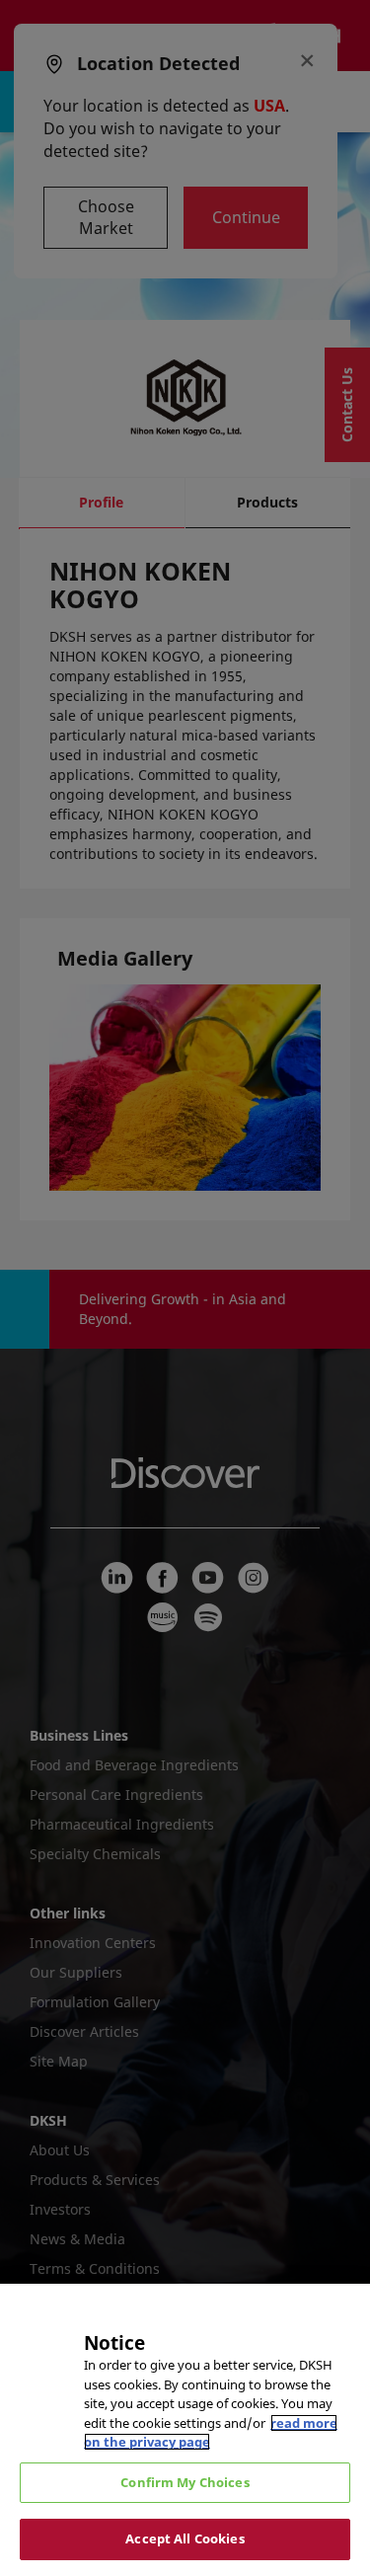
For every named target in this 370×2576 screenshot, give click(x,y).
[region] (185, 2430)
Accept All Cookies (185, 2538)
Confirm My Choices (185, 2482)
